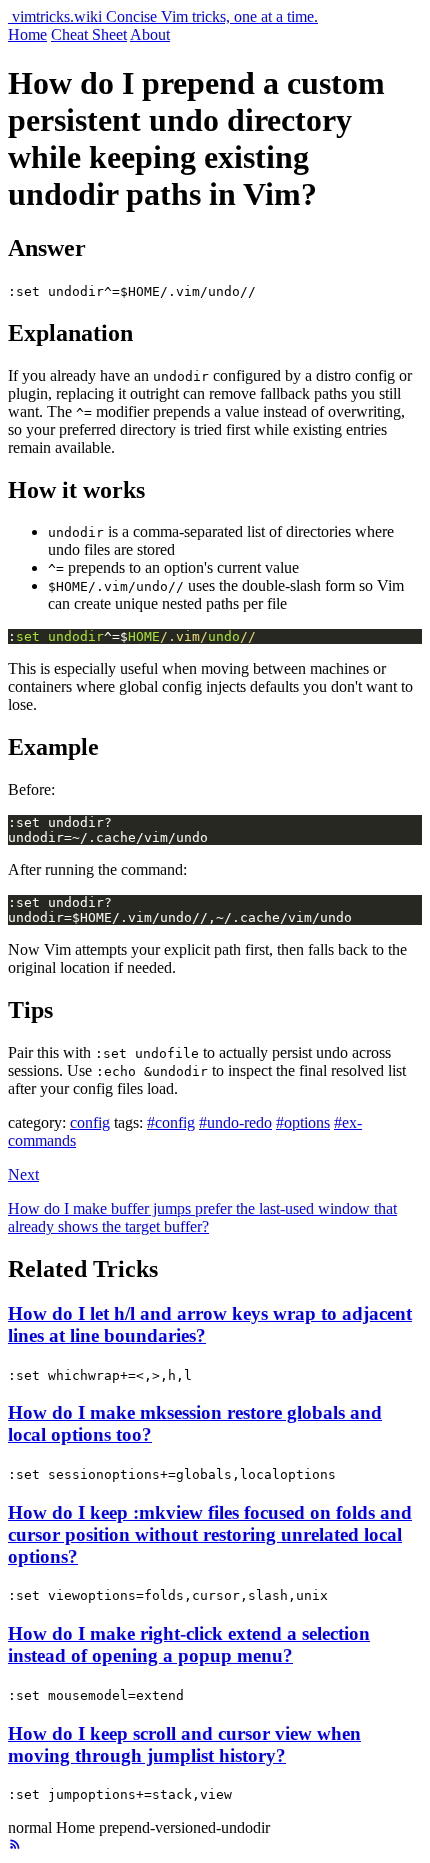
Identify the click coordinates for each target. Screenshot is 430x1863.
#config (171, 1122)
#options (303, 1122)
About (150, 34)
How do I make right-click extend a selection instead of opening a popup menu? (189, 1644)
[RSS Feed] (15, 1845)
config (90, 1122)
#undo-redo (235, 1122)
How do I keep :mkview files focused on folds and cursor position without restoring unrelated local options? (210, 1534)
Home (27, 34)
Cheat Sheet (89, 34)
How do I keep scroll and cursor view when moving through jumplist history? (184, 1744)
